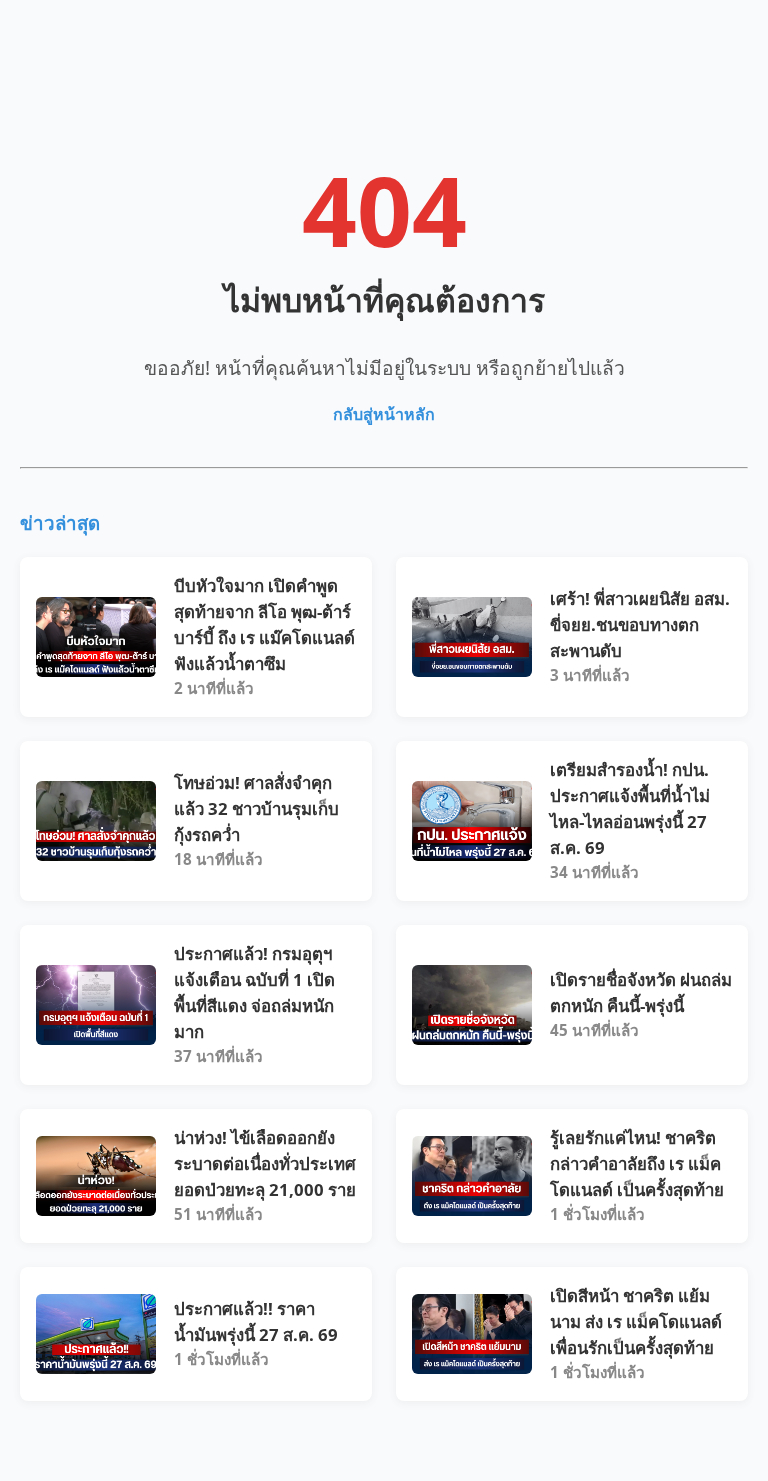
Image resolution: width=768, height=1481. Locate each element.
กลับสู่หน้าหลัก (384, 414)
